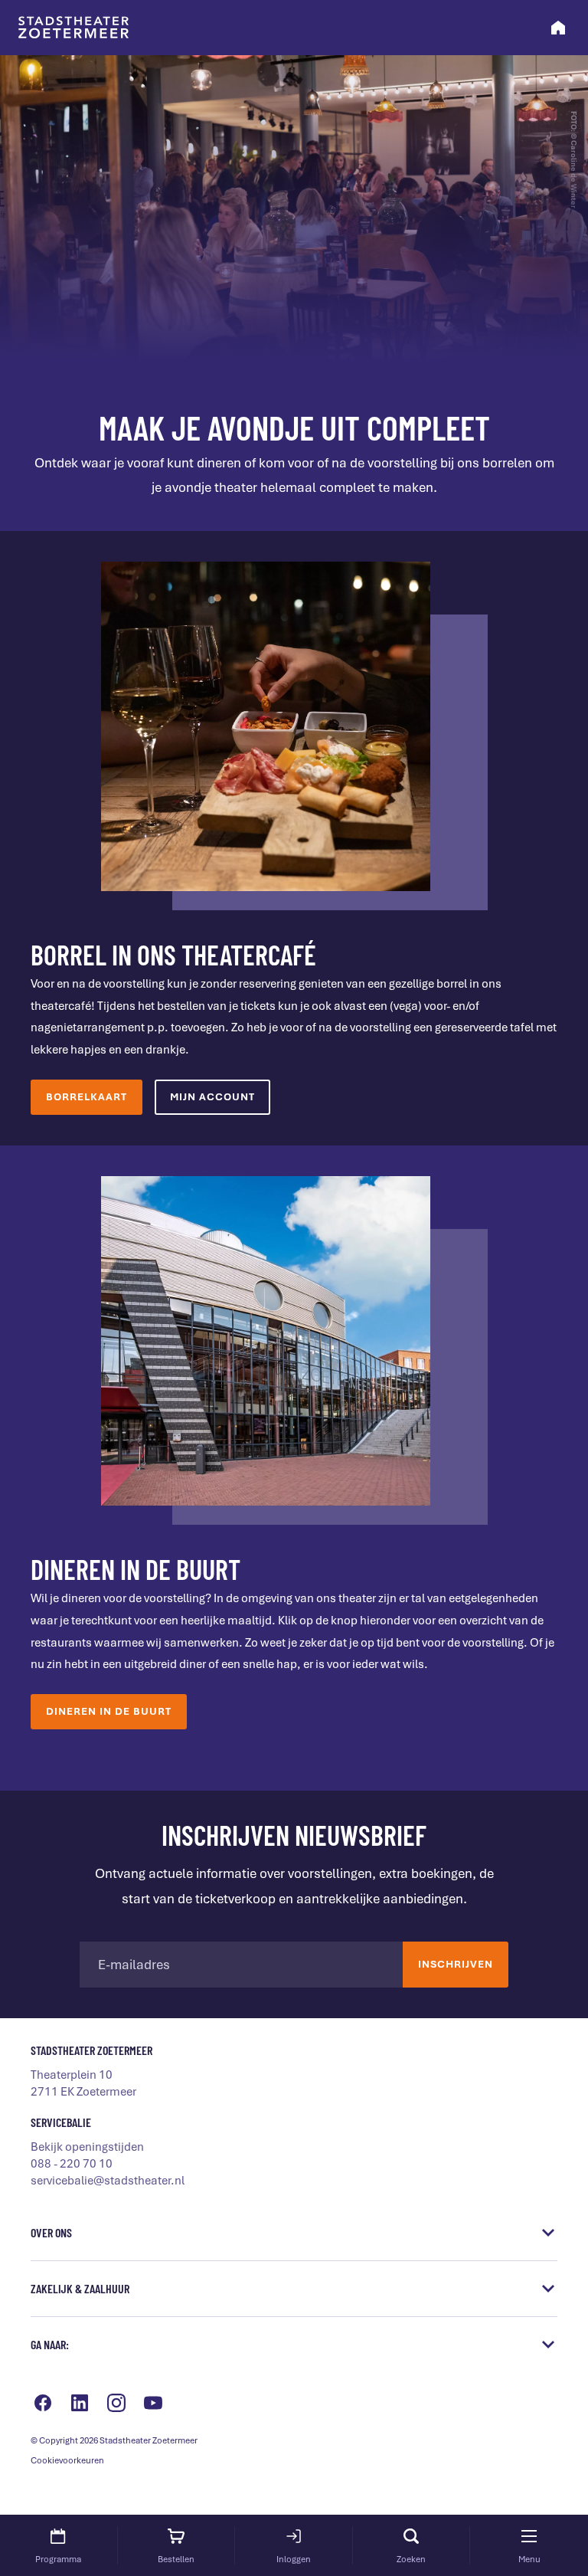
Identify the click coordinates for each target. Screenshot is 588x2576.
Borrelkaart (87, 1097)
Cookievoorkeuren (67, 2460)
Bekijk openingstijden (87, 2147)
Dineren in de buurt (109, 1711)
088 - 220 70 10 (72, 2164)
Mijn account (212, 1097)
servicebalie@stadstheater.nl (108, 2181)
